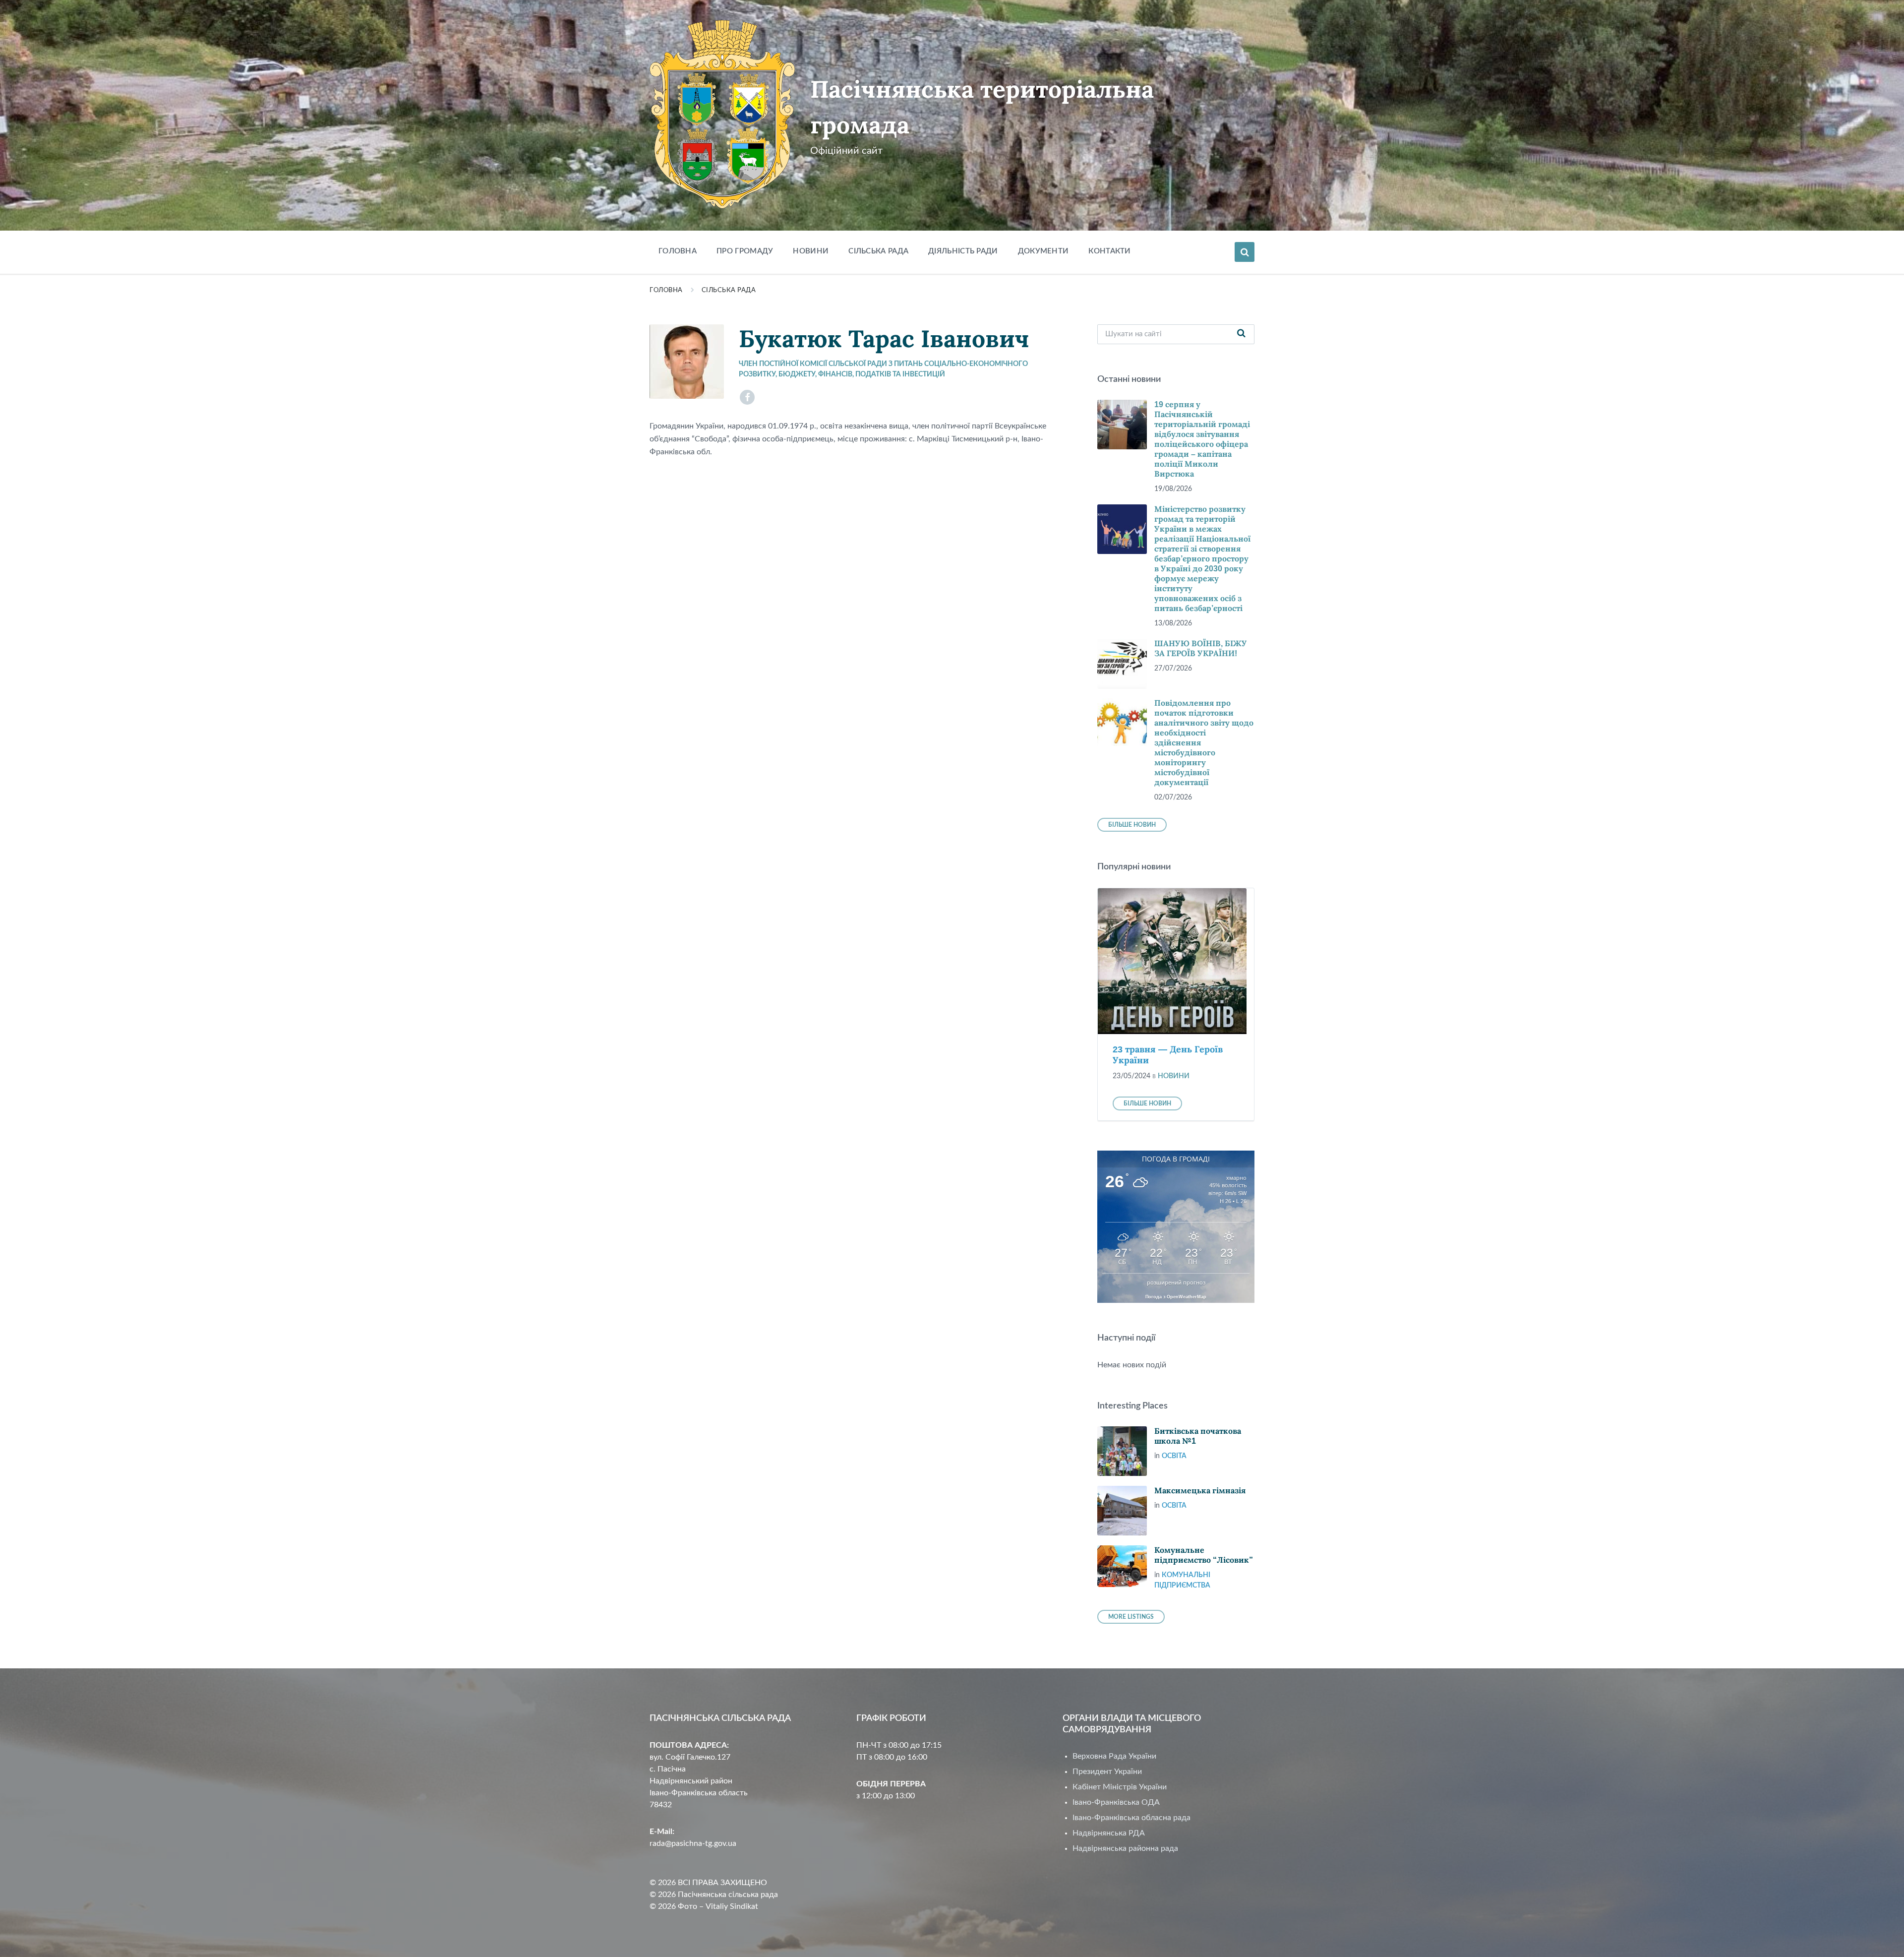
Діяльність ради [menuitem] (963, 251)
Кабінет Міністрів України (1120, 1787)
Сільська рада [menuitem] (878, 251)
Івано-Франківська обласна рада (1131, 1818)
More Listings (1131, 1617)
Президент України (1107, 1772)
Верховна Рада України (1114, 1756)
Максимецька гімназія (1200, 1491)
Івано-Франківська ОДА (1116, 1802)
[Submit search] (1242, 334)
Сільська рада (729, 290)
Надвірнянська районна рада (1125, 1848)
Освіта (1174, 1456)
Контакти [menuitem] (1109, 251)
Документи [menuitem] (1043, 251)
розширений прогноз (1176, 1283)
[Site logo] (722, 206)
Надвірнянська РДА (1109, 1833)
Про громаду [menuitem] (745, 251)
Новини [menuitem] (811, 251)
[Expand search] (1245, 252)
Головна (666, 290)
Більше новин (1132, 825)
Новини (1174, 1076)
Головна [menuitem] (678, 251)
